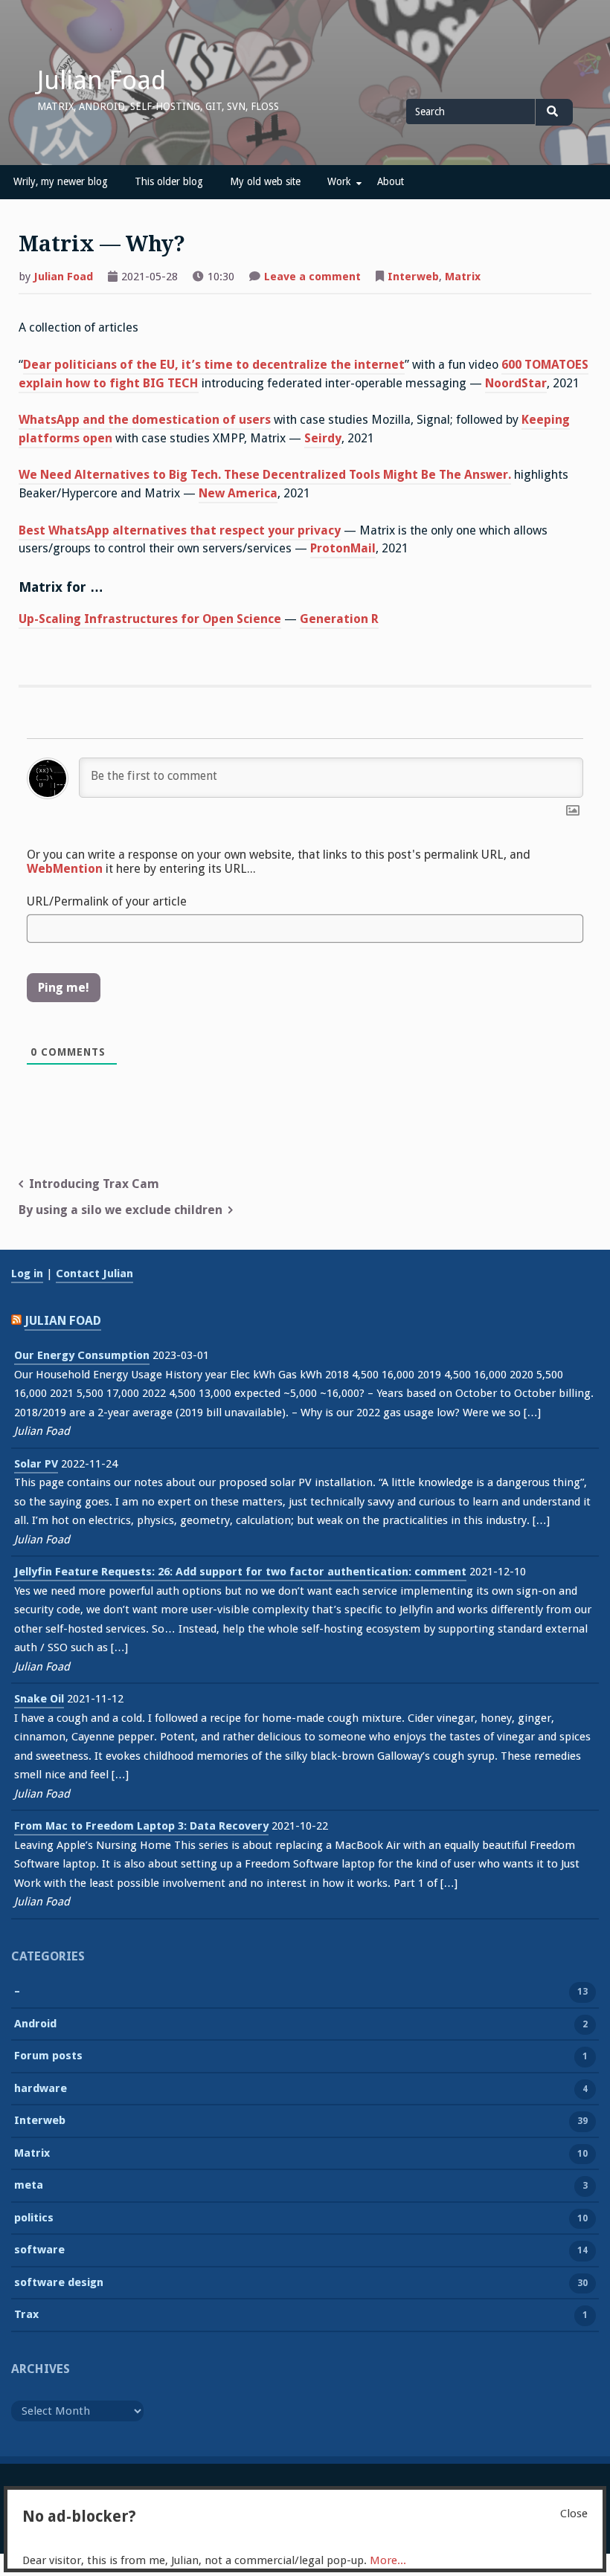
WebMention (65, 869)
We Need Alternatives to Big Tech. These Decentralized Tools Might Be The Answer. (265, 475)
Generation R (339, 619)
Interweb (413, 277)
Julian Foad (102, 80)
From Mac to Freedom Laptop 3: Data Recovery (141, 1826)
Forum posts (48, 2056)
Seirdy (323, 438)
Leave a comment (312, 278)
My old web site (265, 181)
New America (238, 493)
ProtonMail (343, 548)
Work (339, 181)
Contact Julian (94, 1274)
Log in (27, 1274)
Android (35, 2024)
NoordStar (516, 383)
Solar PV (36, 1464)
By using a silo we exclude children (121, 1210)
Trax (26, 2314)
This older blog (169, 181)
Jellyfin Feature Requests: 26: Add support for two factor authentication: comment (240, 1572)
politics (34, 2218)
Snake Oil (39, 1699)
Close (574, 2514)
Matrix (463, 277)
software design (59, 2282)
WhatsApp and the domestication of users (145, 420)
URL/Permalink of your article (107, 901)
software (39, 2250)
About (391, 181)
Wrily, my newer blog (61, 181)
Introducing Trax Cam (94, 1184)
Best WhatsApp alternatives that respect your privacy (180, 530)
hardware (41, 2088)
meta (29, 2185)
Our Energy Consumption (82, 1355)
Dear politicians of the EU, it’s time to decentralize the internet (214, 365)
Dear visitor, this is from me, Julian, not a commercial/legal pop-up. (214, 2560)
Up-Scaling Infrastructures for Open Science (150, 619)
